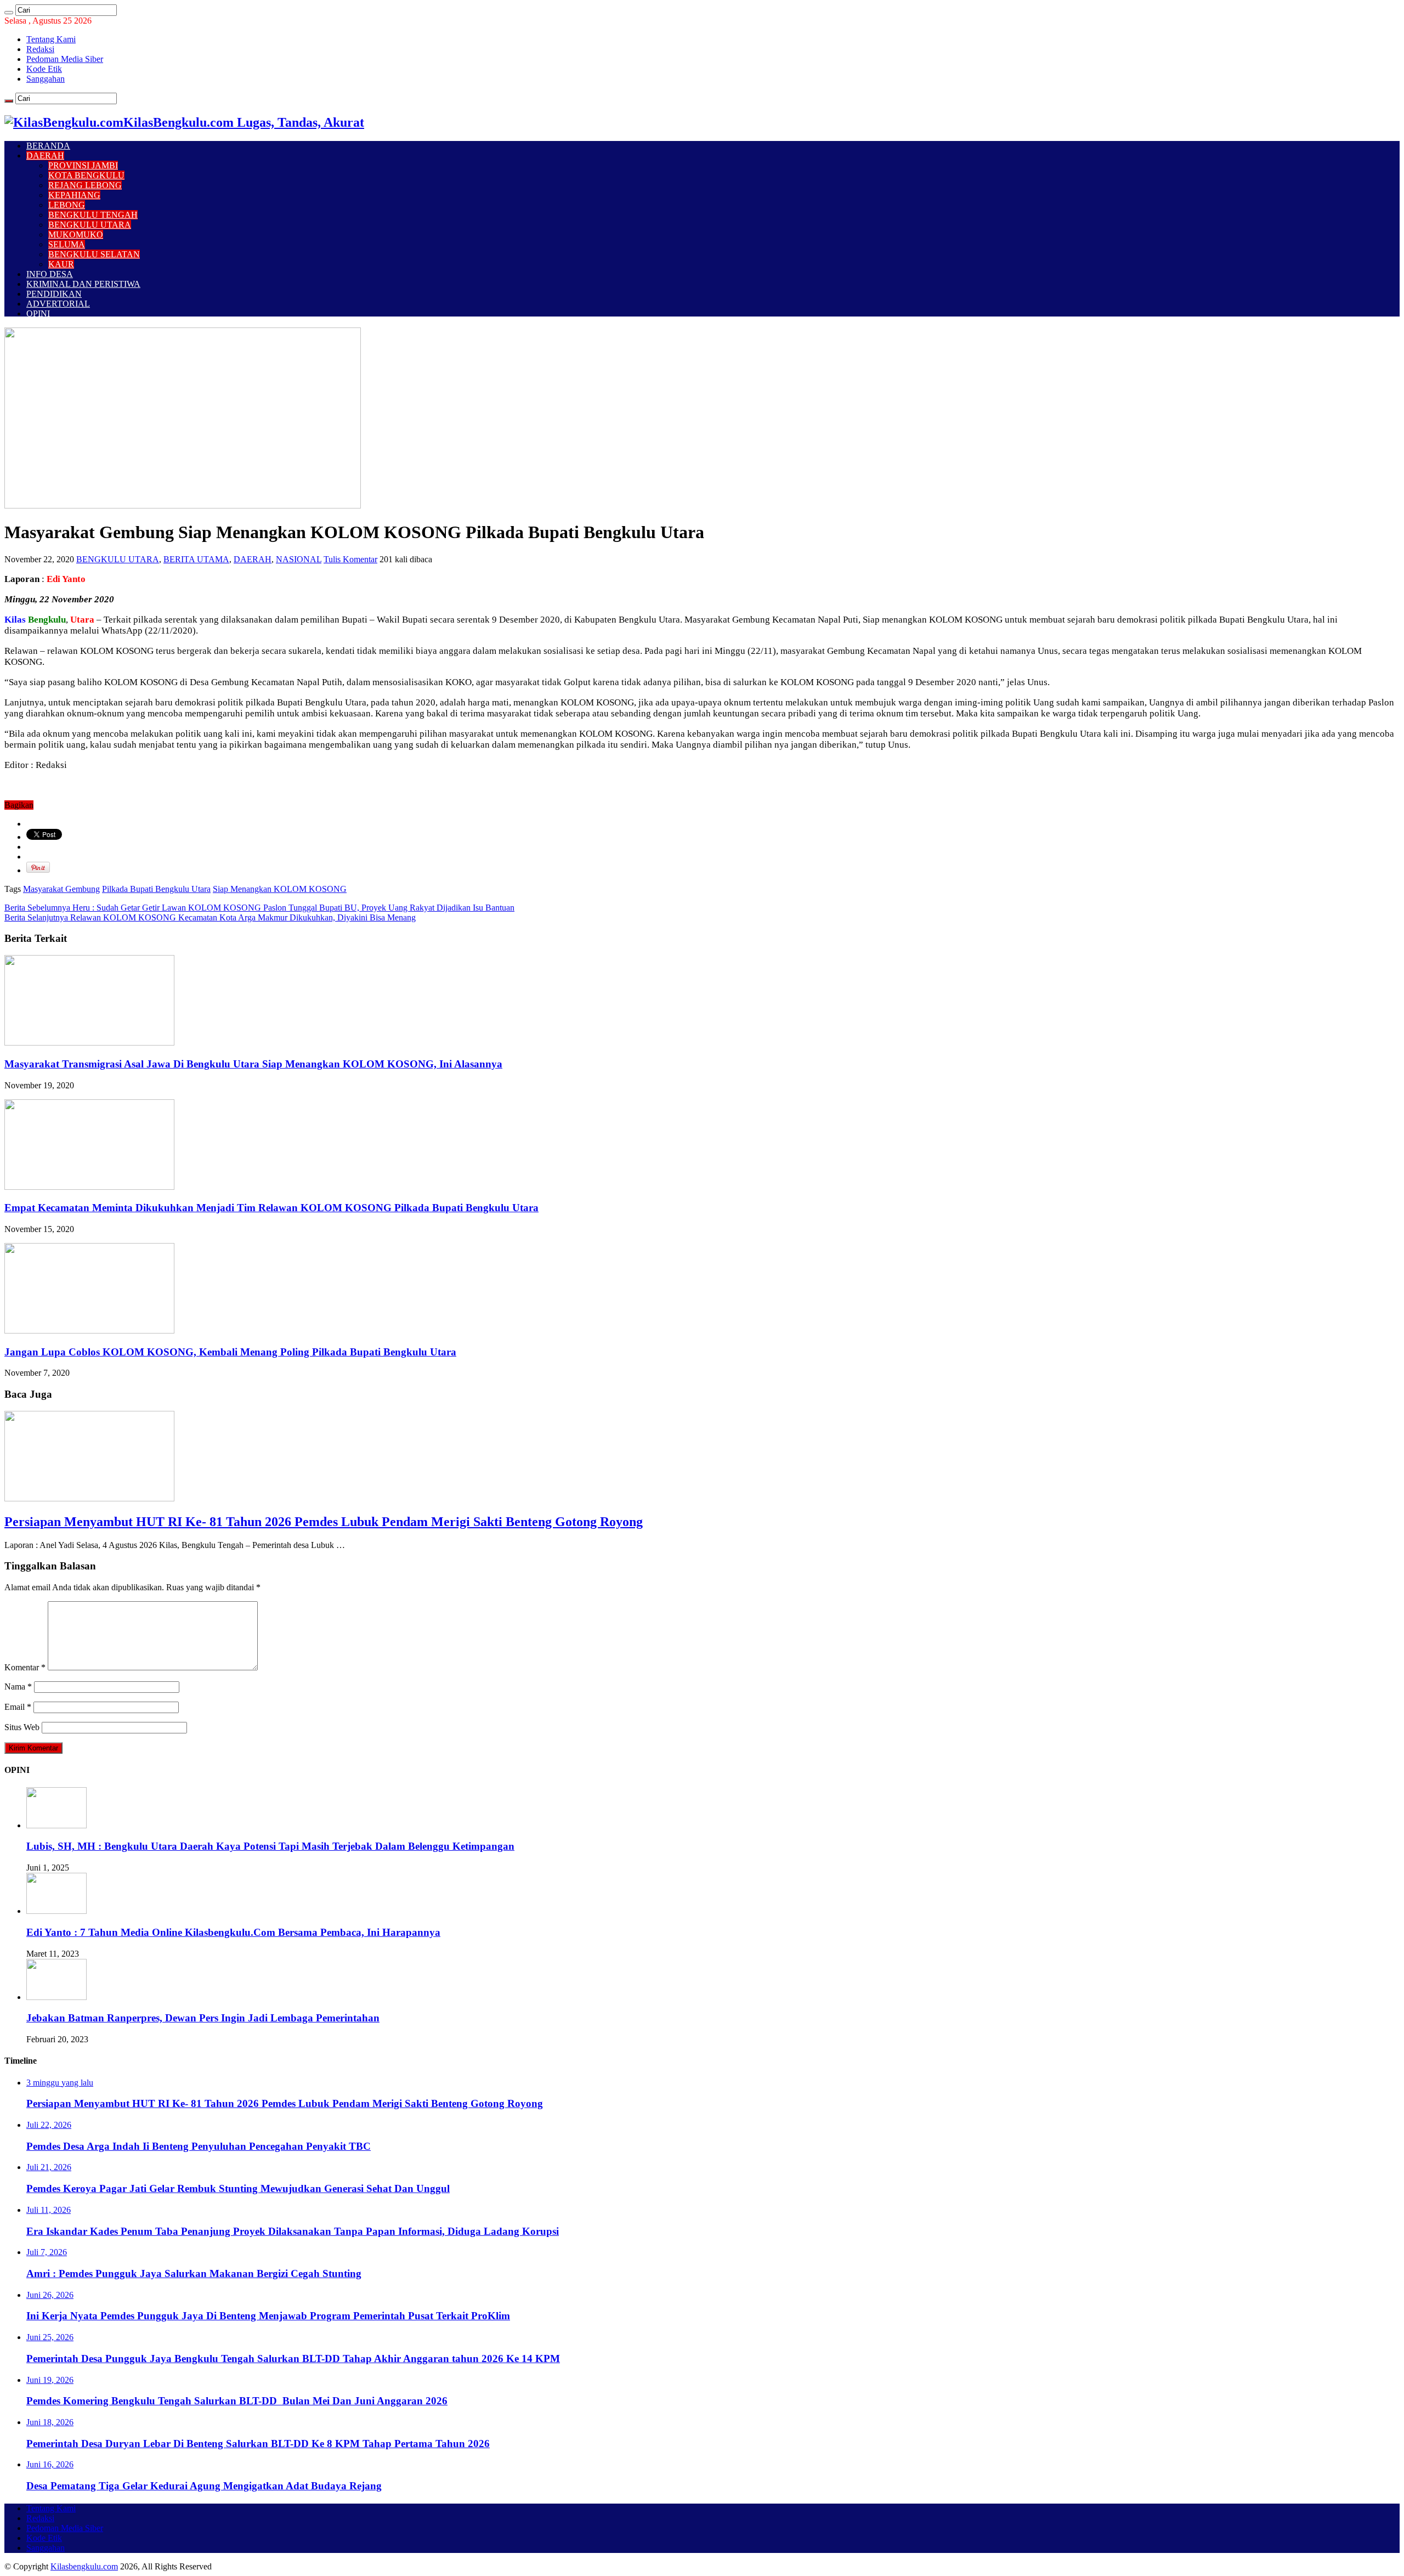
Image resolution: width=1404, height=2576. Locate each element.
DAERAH (45, 156)
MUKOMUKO (76, 235)
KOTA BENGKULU (86, 175)
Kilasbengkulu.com (84, 2566)
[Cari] (9, 13)
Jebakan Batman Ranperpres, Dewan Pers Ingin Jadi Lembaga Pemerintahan (203, 2018)
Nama (18, 1687)
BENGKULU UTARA (90, 225)
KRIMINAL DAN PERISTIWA (83, 284)
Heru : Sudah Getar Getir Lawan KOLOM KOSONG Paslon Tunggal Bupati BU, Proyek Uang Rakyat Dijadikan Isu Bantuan (259, 908)
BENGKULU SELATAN (94, 254)
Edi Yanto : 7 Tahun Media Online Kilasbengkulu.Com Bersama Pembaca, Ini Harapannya (233, 1932)
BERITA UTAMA (196, 559)
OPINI (38, 313)
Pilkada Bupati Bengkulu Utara (156, 889)
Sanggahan (46, 79)
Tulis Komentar (350, 559)
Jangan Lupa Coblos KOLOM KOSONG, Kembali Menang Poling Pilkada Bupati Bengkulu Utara (230, 1352)
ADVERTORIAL (58, 304)
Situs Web (22, 1727)
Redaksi (40, 49)
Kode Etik (44, 69)
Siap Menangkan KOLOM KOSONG (280, 889)
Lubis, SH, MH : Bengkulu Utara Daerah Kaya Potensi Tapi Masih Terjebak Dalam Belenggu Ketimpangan (270, 1846)
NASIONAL (299, 559)
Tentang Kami (51, 39)
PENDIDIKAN (54, 294)
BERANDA (48, 146)
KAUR (61, 264)
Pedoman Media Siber (65, 59)
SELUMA (67, 244)
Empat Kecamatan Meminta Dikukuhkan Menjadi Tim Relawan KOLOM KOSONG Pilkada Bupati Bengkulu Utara (271, 1208)
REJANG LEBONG (85, 185)
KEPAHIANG (74, 195)
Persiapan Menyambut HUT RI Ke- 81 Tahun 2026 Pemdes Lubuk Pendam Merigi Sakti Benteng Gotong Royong (324, 1522)
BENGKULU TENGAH (93, 215)
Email (18, 1707)
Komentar (25, 1667)
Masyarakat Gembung (61, 889)
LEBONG (67, 205)
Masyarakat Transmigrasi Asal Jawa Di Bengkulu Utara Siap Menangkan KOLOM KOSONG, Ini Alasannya (253, 1064)
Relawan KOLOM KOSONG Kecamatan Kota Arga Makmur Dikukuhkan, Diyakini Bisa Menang (210, 917)
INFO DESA (50, 274)
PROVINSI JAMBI (83, 165)
